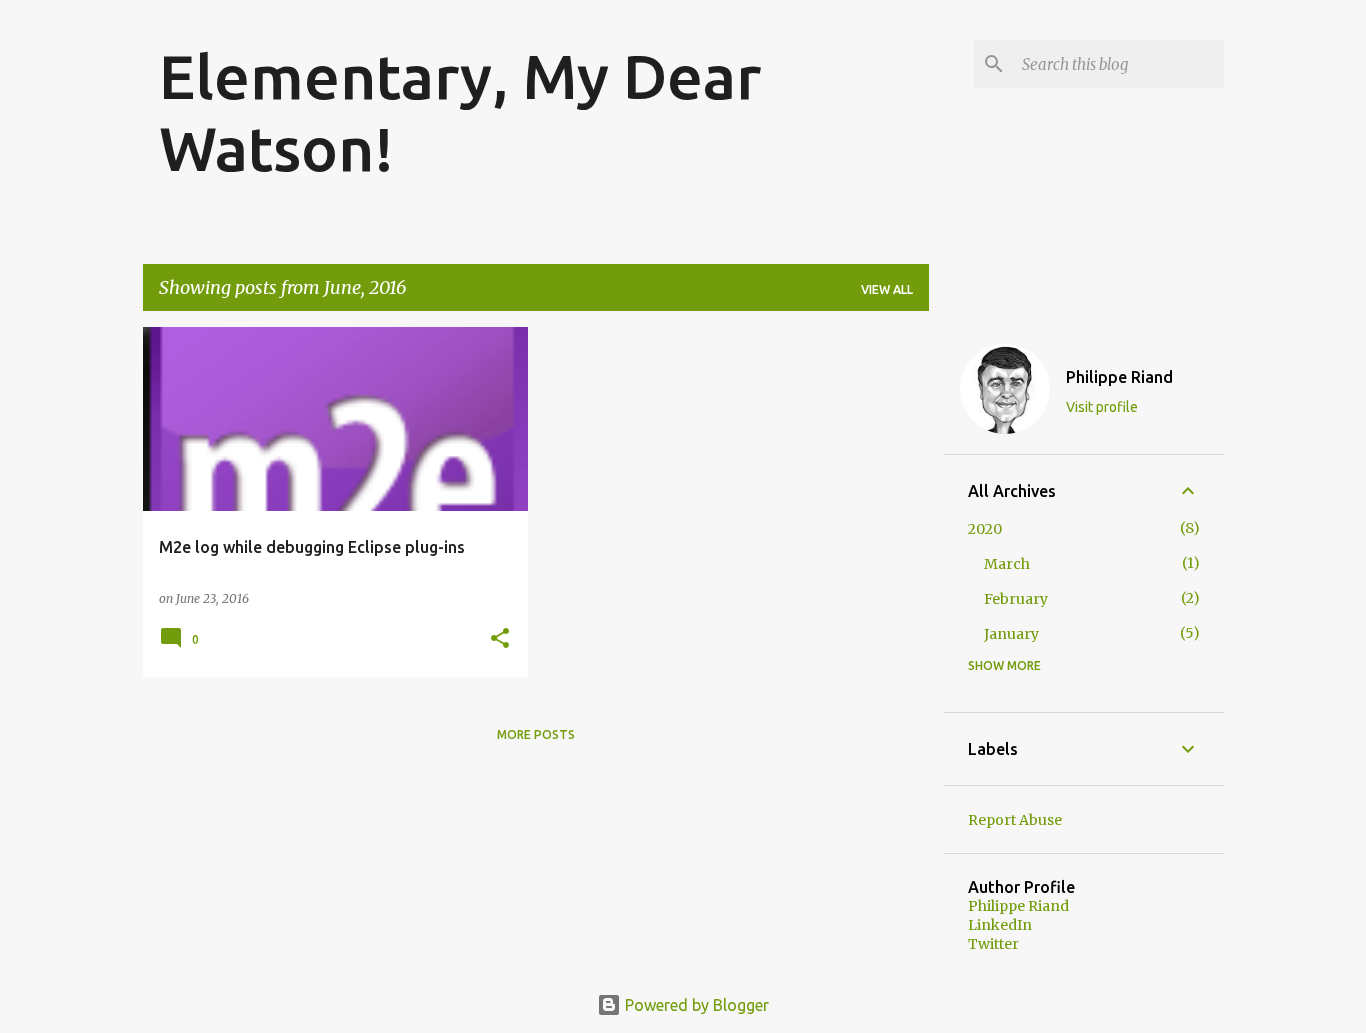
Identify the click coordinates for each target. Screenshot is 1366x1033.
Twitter (993, 944)
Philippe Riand (1119, 377)
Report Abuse (1015, 820)
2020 (985, 529)
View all (887, 289)
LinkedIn (1000, 925)
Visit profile (1102, 407)
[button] (500, 639)
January (1011, 634)
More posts (536, 734)
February (1016, 599)
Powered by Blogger (695, 1005)
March (1007, 564)
